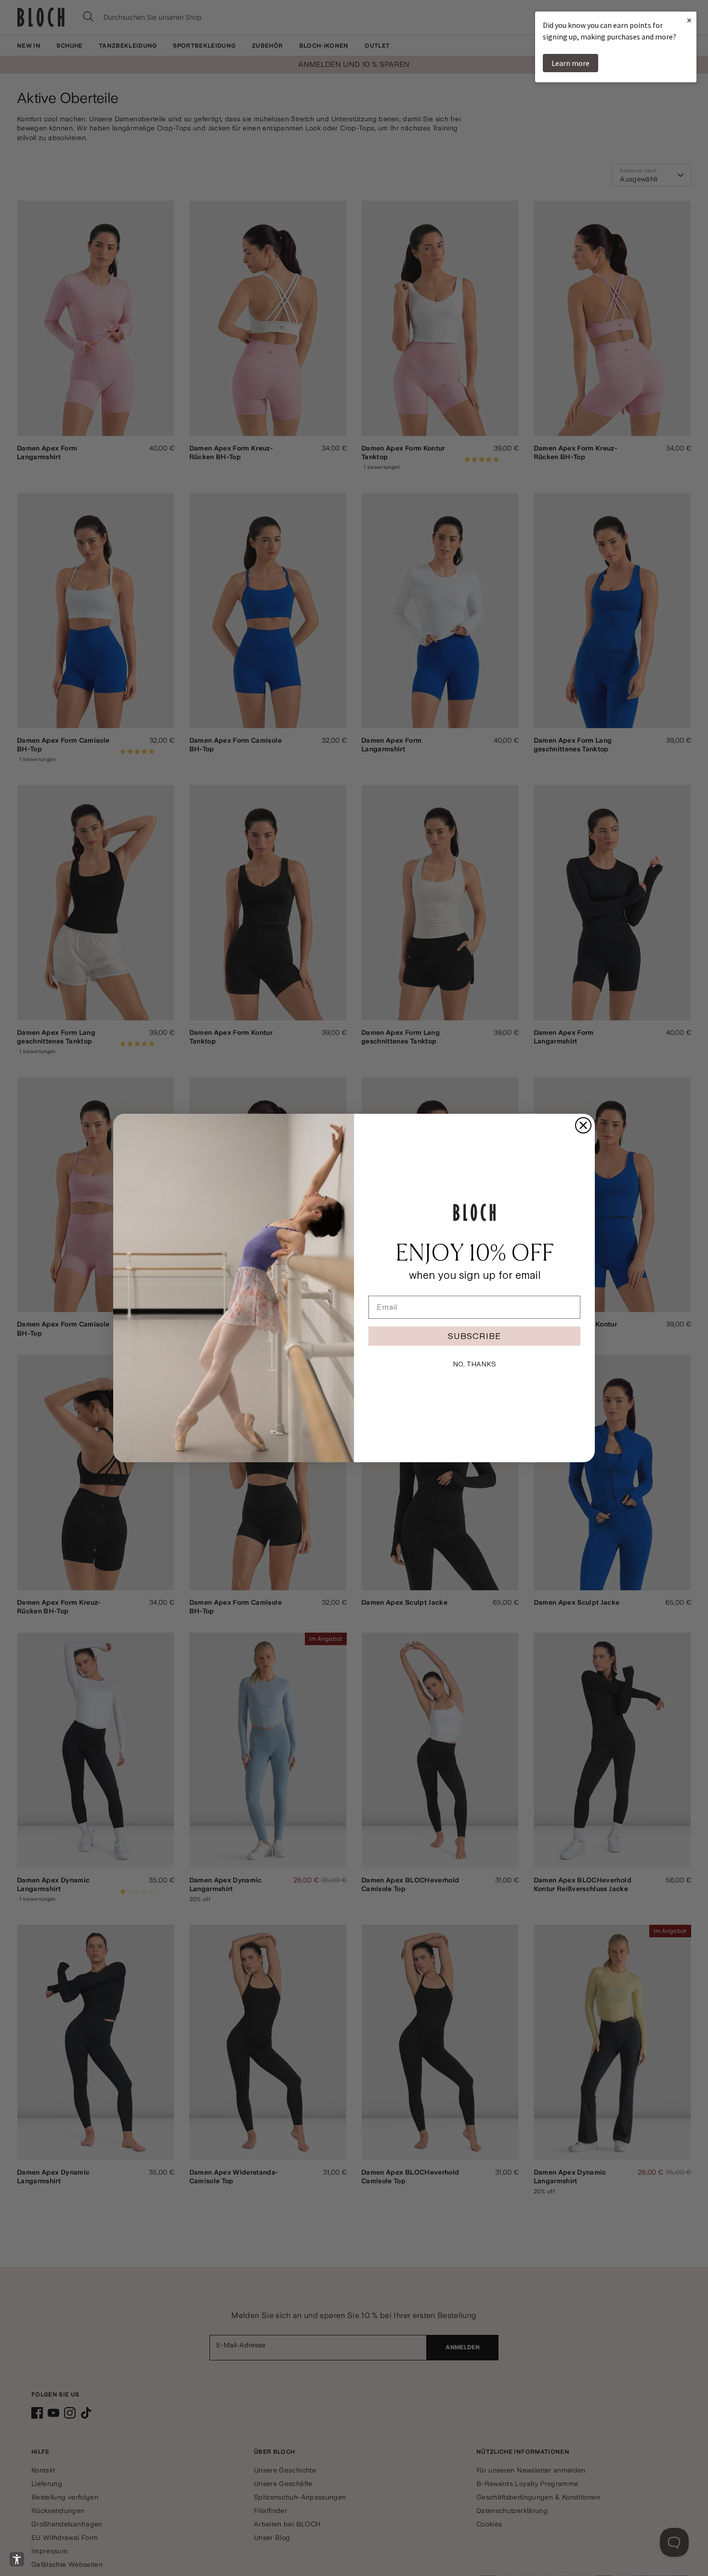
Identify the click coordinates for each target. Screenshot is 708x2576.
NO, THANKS (474, 1364)
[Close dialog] (583, 1125)
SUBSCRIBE (474, 1336)
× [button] (689, 20)
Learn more (570, 63)
